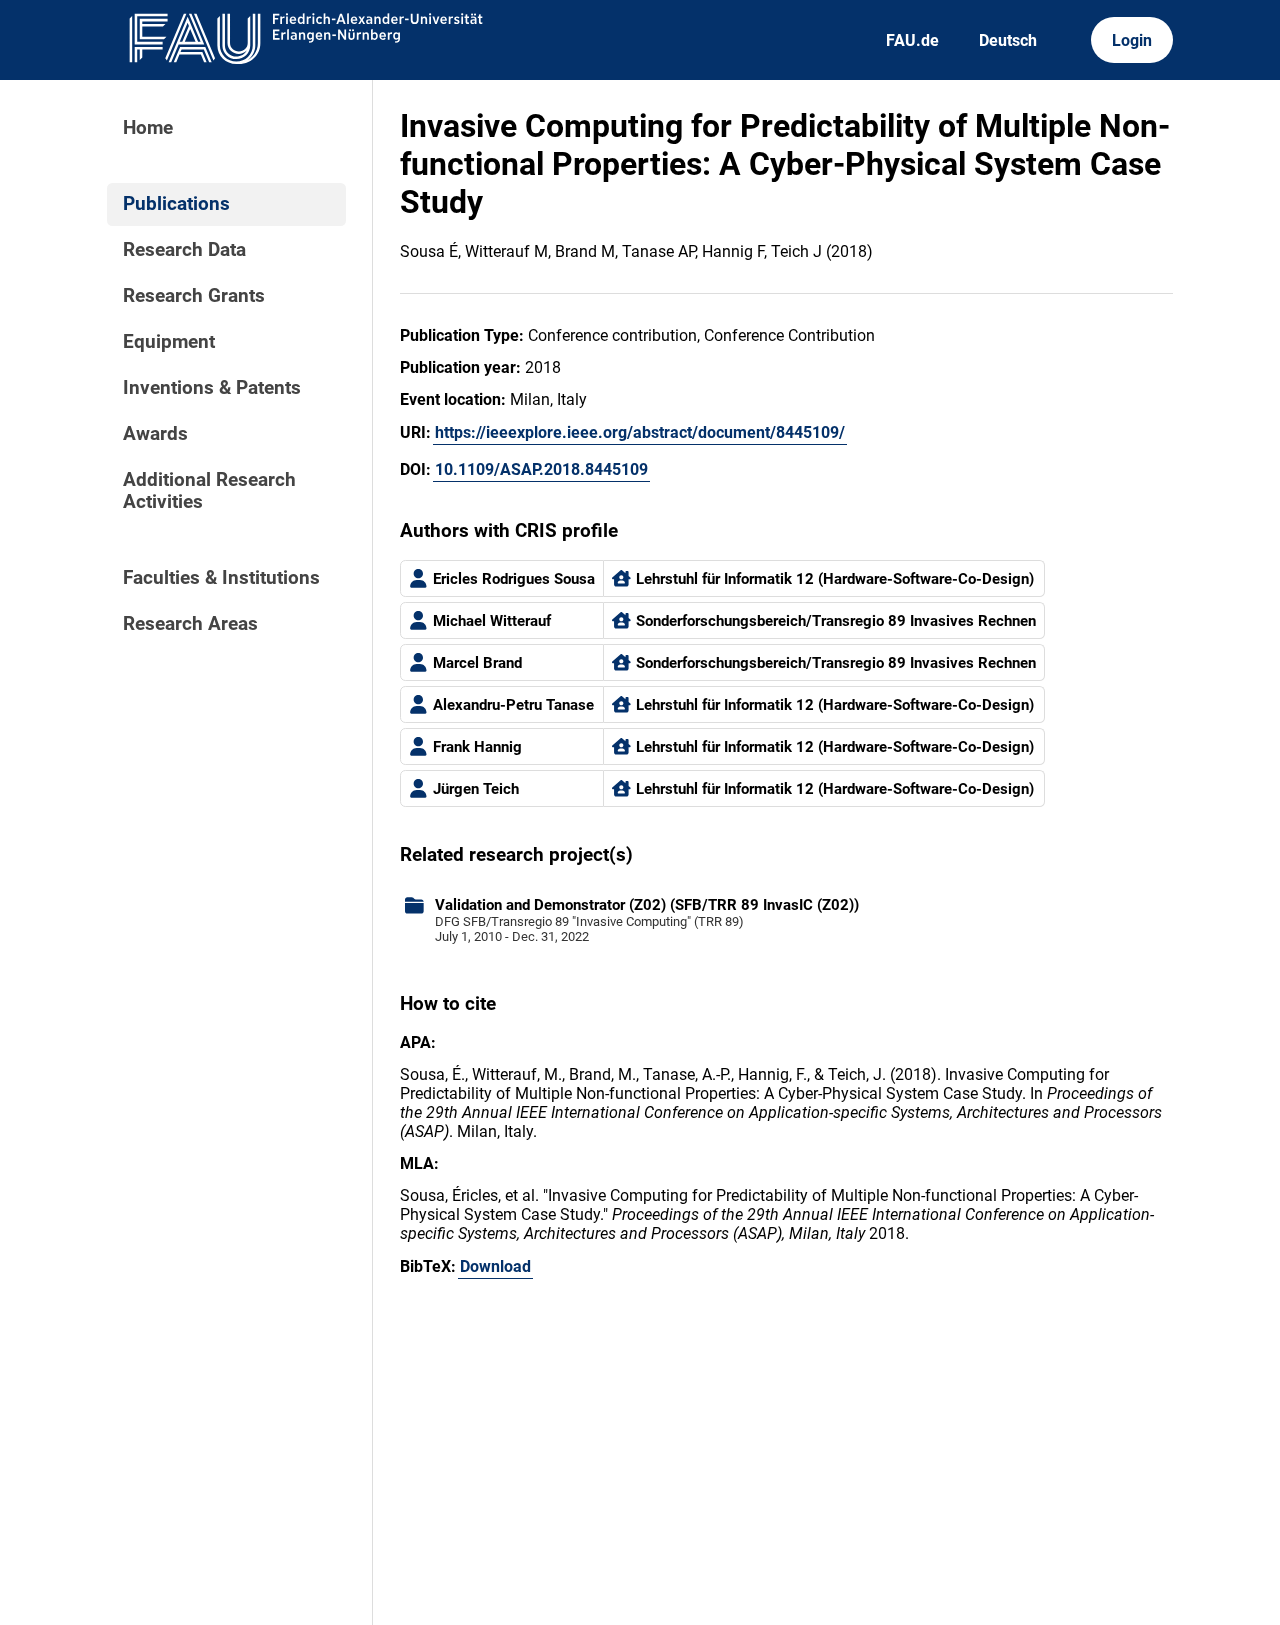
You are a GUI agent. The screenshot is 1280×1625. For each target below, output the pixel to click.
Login (1132, 40)
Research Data (184, 250)
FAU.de (912, 40)
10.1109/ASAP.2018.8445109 (541, 469)
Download (495, 1266)
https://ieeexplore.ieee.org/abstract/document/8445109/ (640, 432)
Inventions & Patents (212, 388)
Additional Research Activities (209, 491)
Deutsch (1008, 40)
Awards (155, 434)
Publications (176, 204)
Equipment (169, 342)
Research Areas (190, 624)
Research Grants (194, 296)
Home (148, 128)
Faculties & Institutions (221, 578)
